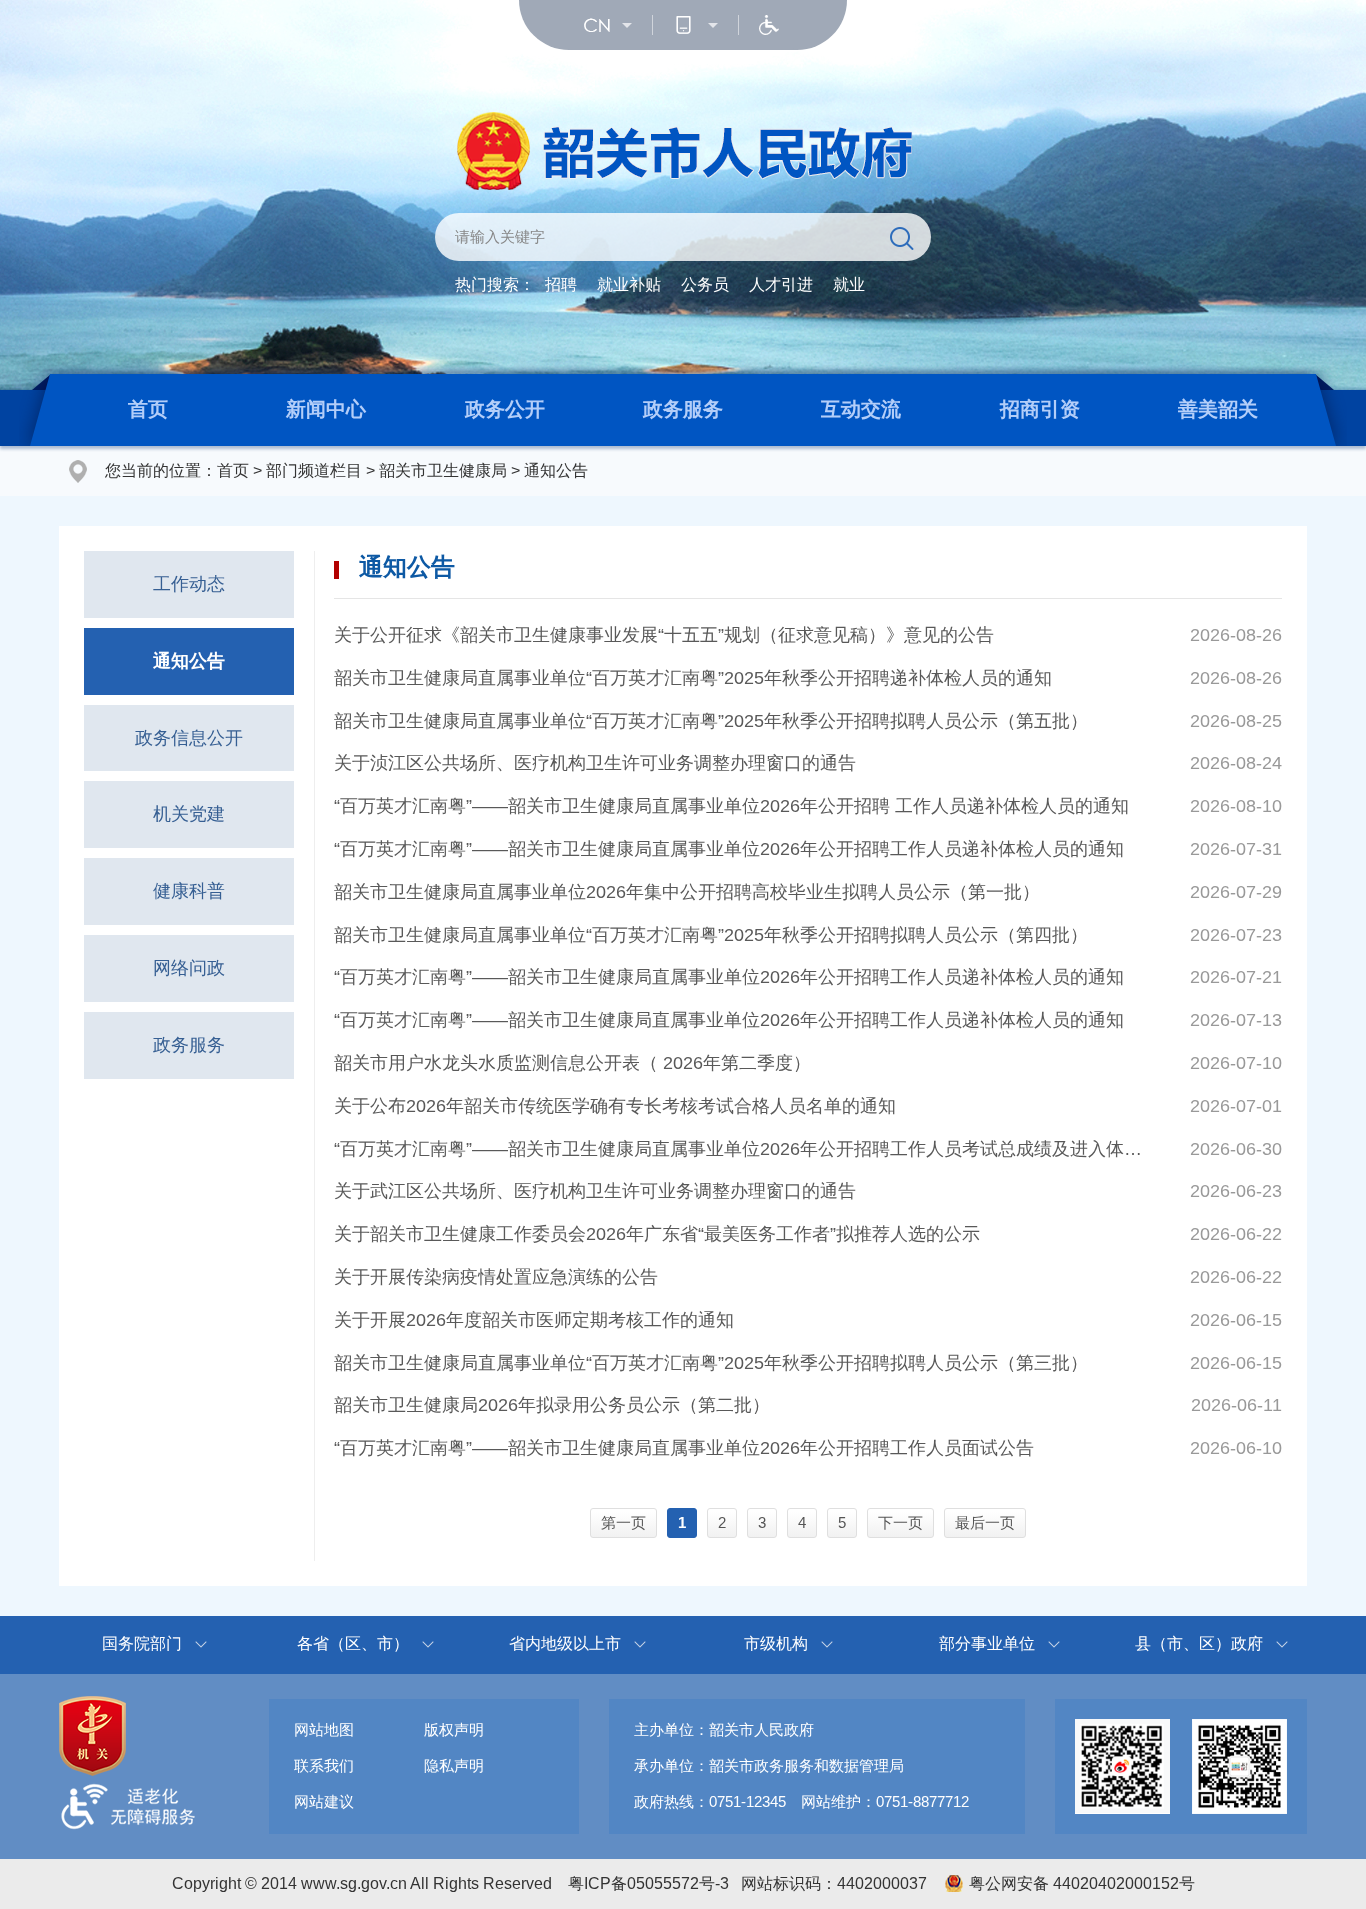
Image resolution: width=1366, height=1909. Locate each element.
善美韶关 (1218, 409)
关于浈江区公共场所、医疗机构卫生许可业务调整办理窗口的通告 (595, 763)
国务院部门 (142, 1643)
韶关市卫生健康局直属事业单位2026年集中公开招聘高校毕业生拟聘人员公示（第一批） (687, 892)
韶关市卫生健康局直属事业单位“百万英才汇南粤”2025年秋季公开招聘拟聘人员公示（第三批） (711, 1363)
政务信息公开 (189, 738)
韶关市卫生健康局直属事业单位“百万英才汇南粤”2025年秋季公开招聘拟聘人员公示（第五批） (711, 721)
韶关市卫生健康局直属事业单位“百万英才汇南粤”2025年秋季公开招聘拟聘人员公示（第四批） (711, 935)
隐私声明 (454, 1765)
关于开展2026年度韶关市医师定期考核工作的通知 (534, 1320)
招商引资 (1040, 409)
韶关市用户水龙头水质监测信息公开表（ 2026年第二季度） (572, 1063)
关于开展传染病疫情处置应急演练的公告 (496, 1277)
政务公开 (505, 409)
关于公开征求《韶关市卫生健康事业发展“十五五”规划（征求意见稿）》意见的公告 (664, 635)
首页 (148, 409)
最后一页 (985, 1522)
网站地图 (324, 1729)
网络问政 (189, 968)
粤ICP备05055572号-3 (648, 1883)
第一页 (623, 1522)
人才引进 (781, 284)
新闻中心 (326, 409)
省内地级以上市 (565, 1643)
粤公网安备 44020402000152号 (1082, 1883)
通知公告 (556, 470)
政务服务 (683, 409)
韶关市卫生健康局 (443, 470)
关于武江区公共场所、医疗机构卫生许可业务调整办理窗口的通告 (595, 1191)
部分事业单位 (987, 1643)
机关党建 (189, 814)
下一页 (900, 1522)
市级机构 (776, 1643)
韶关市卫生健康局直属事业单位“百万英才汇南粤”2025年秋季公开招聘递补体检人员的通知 (693, 678)
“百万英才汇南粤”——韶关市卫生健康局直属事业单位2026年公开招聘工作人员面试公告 (684, 1448)
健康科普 (189, 891)
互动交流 (861, 409)
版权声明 (454, 1729)
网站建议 (324, 1801)
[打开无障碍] (769, 25)
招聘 (561, 284)
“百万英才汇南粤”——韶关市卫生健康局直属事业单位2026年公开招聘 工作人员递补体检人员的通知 (731, 806)
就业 (849, 284)
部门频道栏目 (314, 470)
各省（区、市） (353, 1643)
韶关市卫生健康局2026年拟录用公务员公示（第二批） (552, 1405)
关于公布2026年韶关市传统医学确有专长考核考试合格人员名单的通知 (615, 1106)
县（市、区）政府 (1199, 1643)
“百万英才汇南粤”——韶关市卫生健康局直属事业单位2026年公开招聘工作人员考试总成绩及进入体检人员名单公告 (741, 1149)
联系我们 (324, 1765)
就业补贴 (629, 284)
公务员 (705, 284)
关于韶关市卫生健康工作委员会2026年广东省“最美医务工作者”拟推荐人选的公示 (657, 1234)
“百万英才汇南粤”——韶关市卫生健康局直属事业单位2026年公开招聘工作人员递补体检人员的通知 (729, 849)
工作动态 (189, 584)
